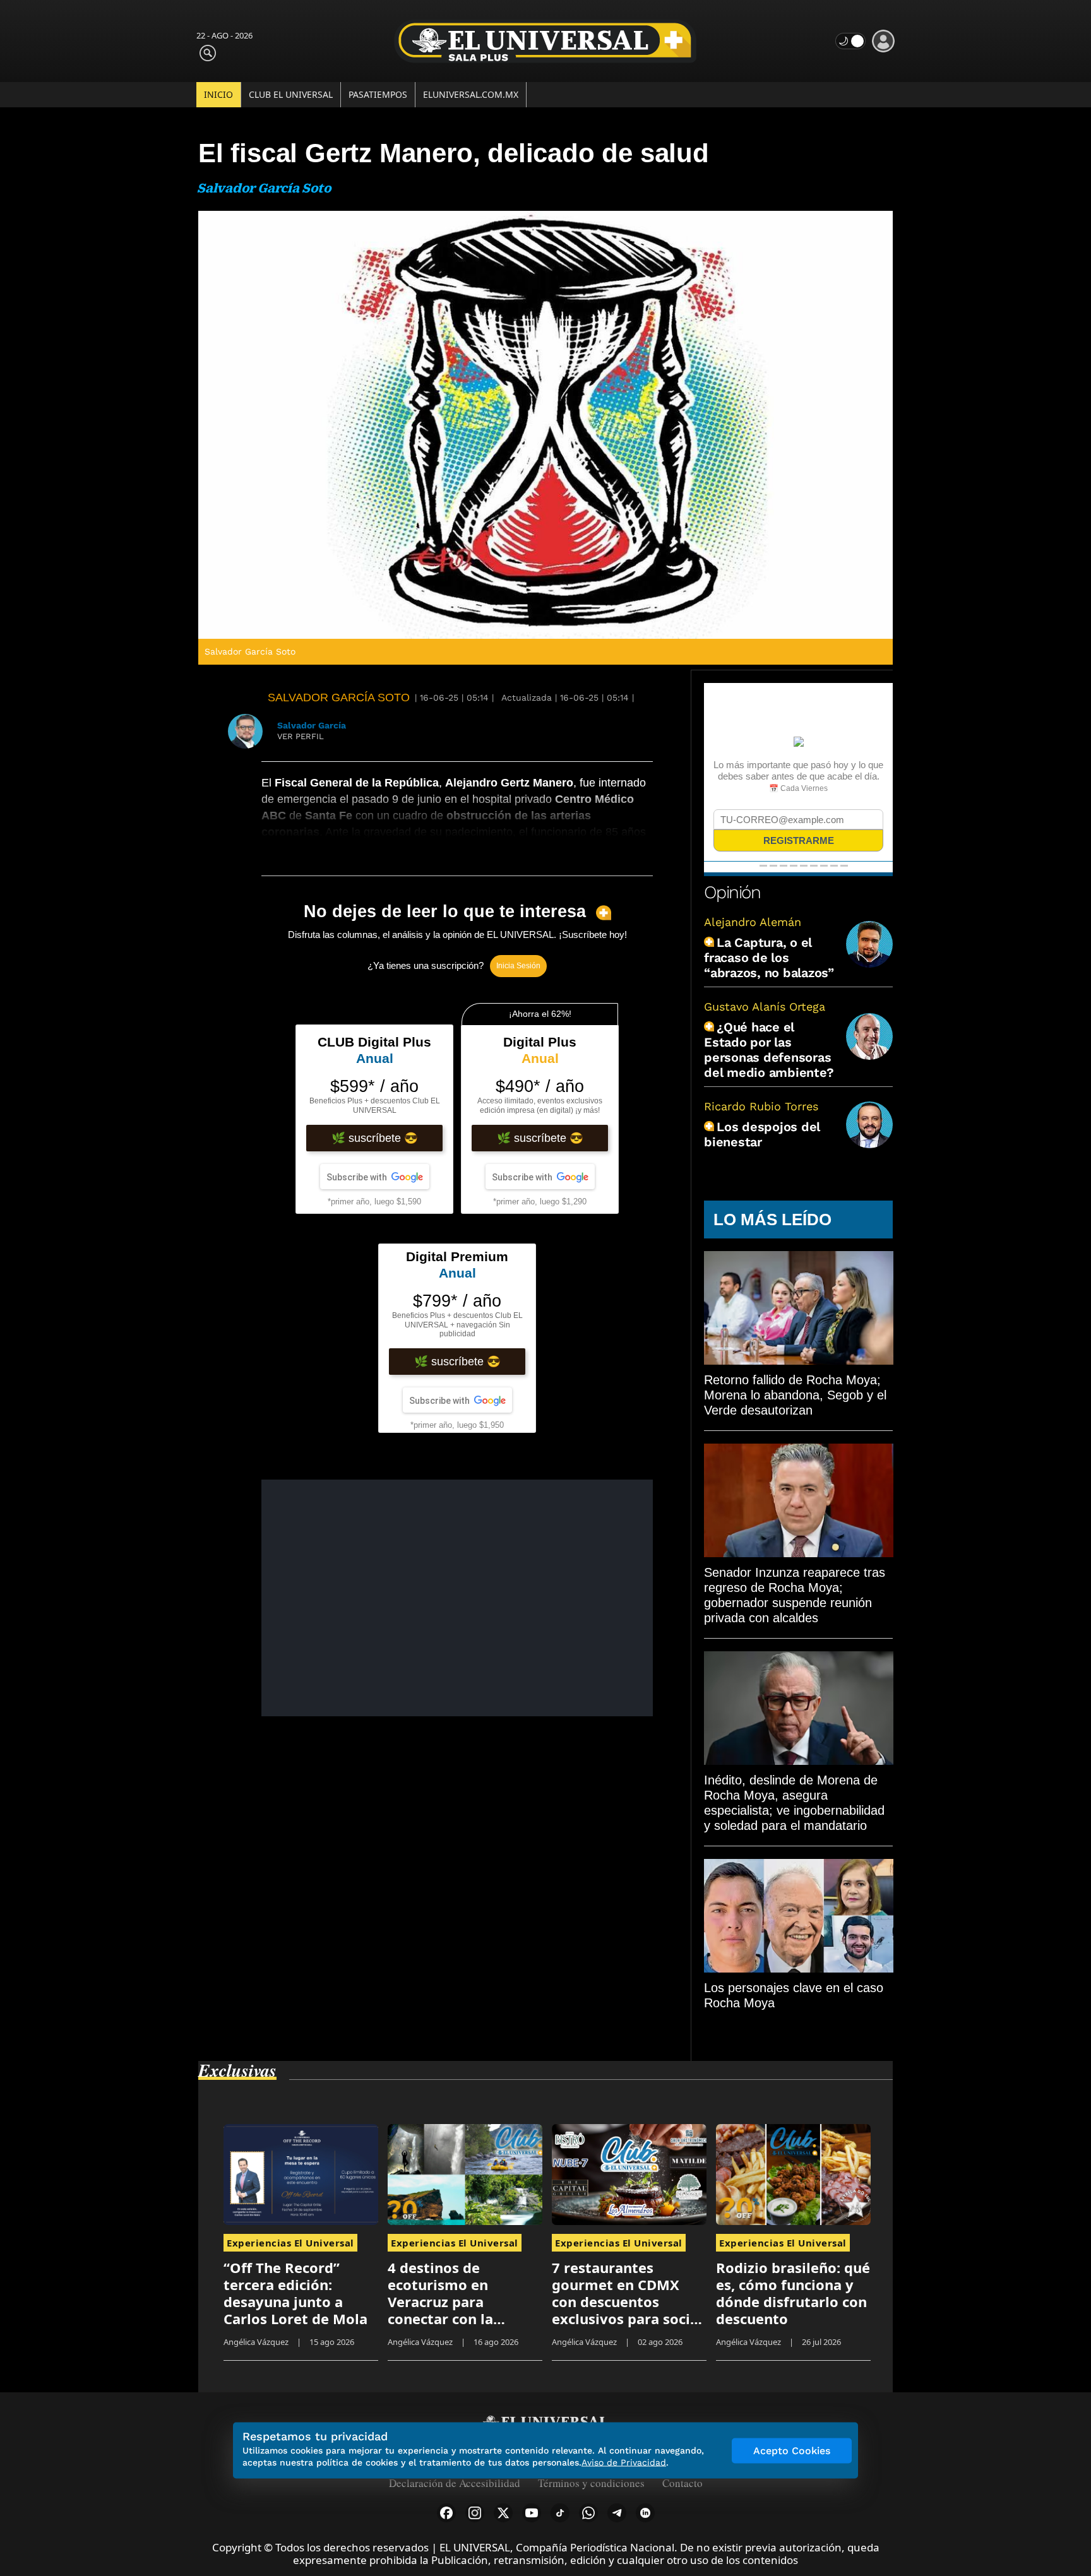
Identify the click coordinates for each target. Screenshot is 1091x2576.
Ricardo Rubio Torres (761, 1106)
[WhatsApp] (588, 2513)
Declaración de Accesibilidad (455, 2483)
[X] (503, 2513)
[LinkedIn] (645, 2513)
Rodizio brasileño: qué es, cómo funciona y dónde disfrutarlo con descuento (793, 2293)
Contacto (683, 2483)
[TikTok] (560, 2513)
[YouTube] (532, 2513)
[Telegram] (617, 2513)
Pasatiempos (378, 94)
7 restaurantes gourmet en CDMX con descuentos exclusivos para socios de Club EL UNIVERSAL (629, 2301)
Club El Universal (291, 94)
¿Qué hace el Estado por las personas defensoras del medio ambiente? (769, 1050)
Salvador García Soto (339, 697)
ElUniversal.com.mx (471, 94)
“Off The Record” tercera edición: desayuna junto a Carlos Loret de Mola (295, 2293)
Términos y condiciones (591, 2483)
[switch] (850, 41)
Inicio (218, 94)
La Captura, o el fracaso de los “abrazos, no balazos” (769, 958)
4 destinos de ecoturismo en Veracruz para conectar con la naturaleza (440, 2301)
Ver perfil (301, 736)
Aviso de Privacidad (624, 2462)
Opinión (732, 892)
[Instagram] (475, 2513)
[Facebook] (446, 2513)
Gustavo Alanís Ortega (765, 1006)
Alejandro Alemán (753, 922)
